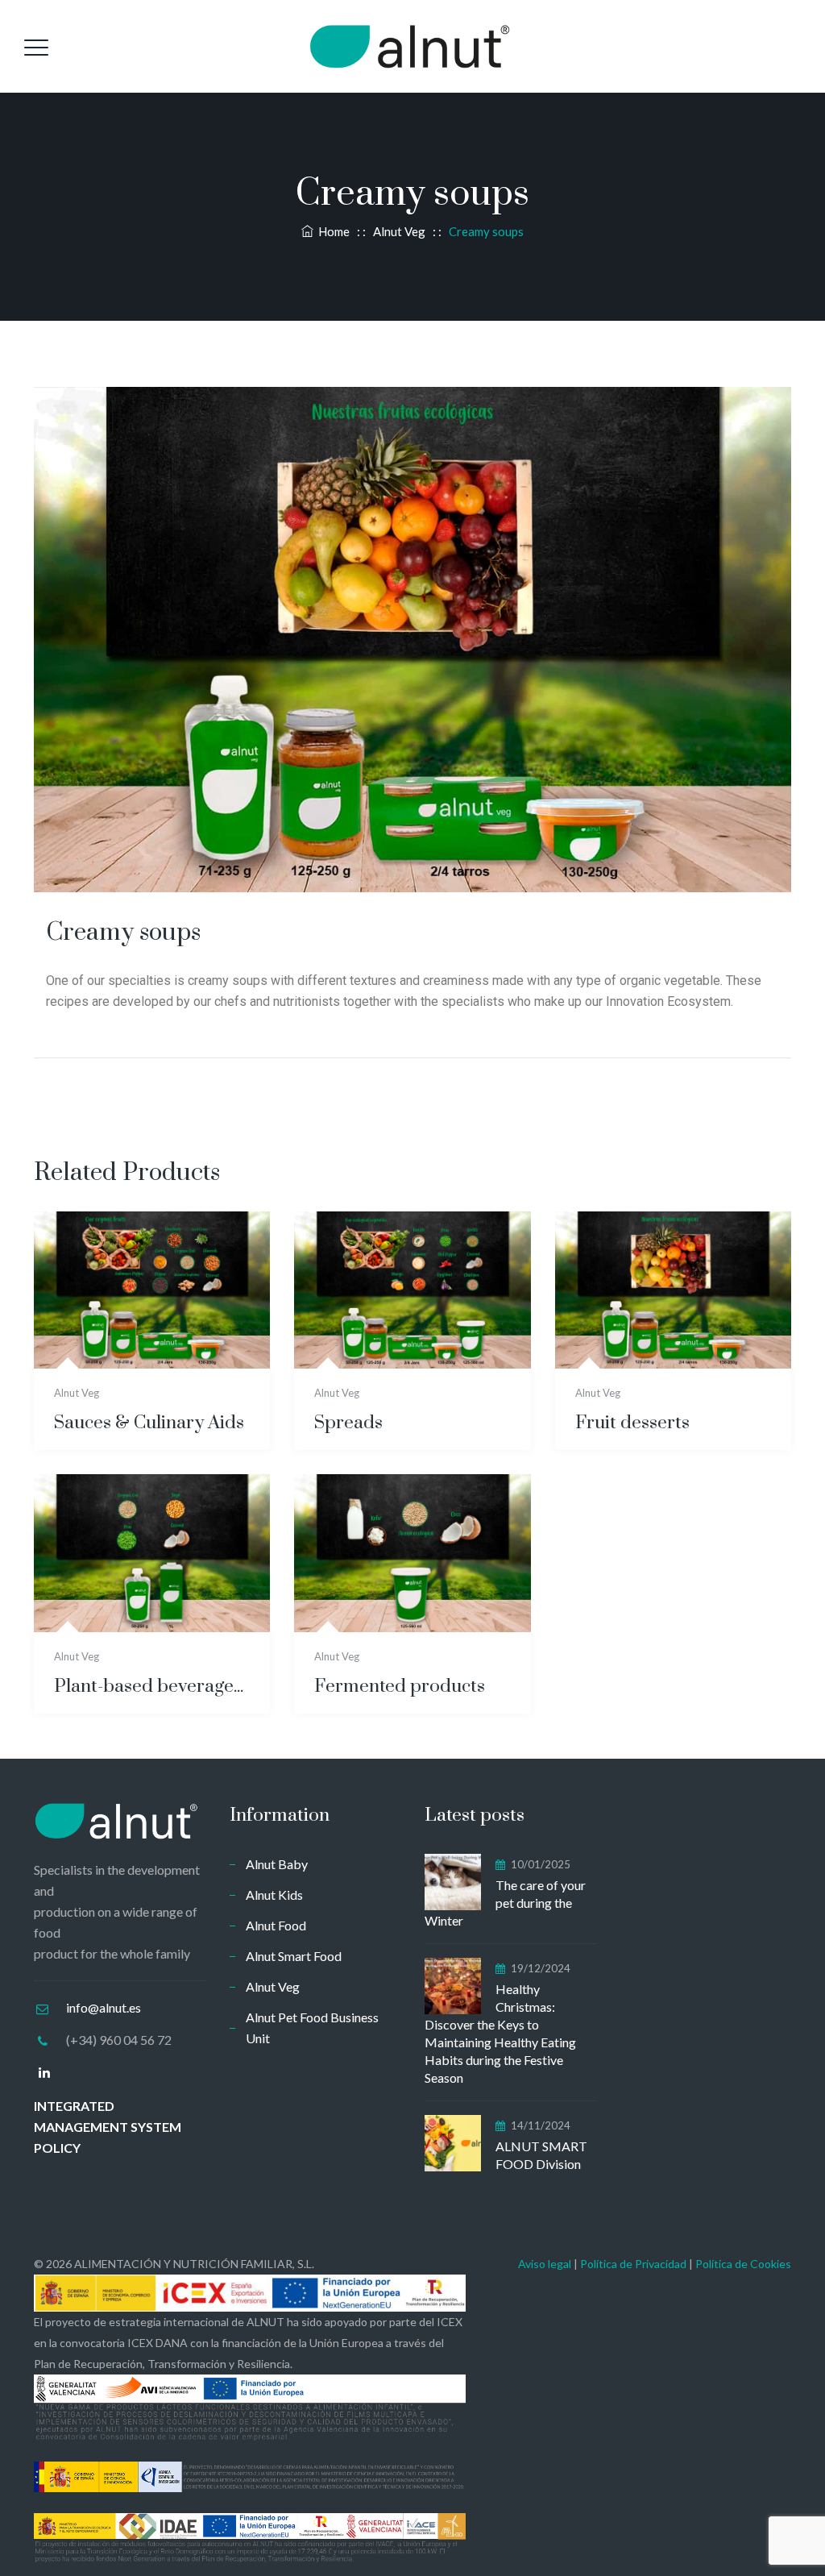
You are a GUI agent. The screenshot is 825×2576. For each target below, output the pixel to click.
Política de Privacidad (633, 2264)
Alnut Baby (277, 1864)
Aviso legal (545, 2264)
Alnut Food (276, 1925)
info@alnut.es (104, 2007)
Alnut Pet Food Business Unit (312, 2028)
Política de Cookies (743, 2264)
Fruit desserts (632, 1423)
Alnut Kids (274, 1895)
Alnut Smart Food (294, 1956)
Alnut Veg (77, 1393)
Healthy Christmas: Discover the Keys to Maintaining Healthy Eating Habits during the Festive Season (500, 2033)
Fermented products (400, 1687)
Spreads (348, 1423)
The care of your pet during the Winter (505, 1903)
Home (332, 231)
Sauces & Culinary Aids (149, 1423)
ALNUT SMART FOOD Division (541, 2155)
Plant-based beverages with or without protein (152, 1687)
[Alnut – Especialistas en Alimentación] (410, 46)
